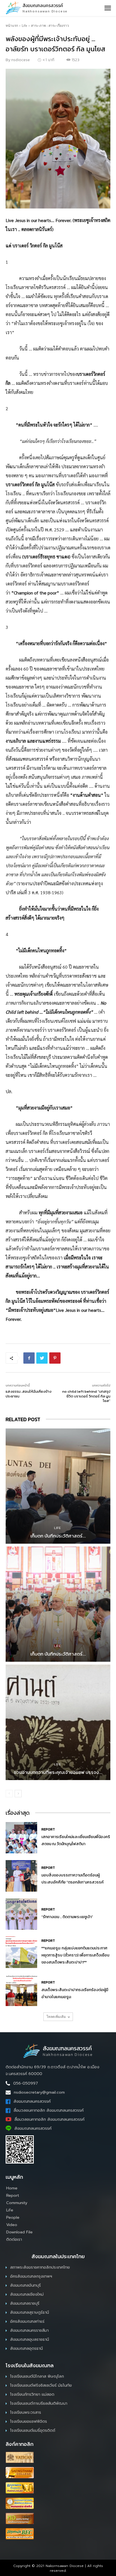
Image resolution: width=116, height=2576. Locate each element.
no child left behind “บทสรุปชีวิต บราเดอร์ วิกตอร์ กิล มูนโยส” (86, 1396)
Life (24, 25)
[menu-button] (108, 8)
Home (12, 2188)
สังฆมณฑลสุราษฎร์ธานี (30, 2312)
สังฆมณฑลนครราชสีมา (29, 2330)
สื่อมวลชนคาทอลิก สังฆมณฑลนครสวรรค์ (49, 2110)
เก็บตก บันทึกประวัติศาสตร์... (58, 1536)
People (13, 2217)
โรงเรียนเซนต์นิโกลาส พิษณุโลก (37, 2376)
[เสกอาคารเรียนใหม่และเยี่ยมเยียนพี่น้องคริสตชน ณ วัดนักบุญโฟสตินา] (21, 1838)
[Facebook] (29, 1358)
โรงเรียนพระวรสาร (26, 2412)
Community (17, 2203)
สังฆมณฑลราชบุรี (25, 2303)
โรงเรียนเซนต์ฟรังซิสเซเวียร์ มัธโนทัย (41, 2385)
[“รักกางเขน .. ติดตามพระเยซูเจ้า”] (21, 1914)
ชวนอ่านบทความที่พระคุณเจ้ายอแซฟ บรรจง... (58, 1772)
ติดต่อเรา (14, 2239)
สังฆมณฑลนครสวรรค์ (32, 2101)
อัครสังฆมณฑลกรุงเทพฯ (31, 2276)
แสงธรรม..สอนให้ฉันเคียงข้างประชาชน (29, 1394)
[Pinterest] (55, 1358)
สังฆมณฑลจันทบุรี (25, 2285)
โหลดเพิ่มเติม (56, 2017)
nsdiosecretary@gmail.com (39, 2092)
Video (12, 2225)
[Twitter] (42, 1358)
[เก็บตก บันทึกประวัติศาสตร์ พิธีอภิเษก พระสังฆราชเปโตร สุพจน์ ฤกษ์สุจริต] (58, 1486)
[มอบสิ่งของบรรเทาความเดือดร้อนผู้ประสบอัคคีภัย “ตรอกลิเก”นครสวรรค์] (21, 1876)
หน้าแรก (12, 25)
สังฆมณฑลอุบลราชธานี (30, 2339)
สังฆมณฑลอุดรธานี (26, 2348)
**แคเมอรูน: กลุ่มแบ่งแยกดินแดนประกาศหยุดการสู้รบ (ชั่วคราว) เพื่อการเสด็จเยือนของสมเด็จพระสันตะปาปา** (75, 1955)
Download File (19, 2232)
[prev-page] (9, 1794)
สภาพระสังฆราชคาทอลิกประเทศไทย (40, 2267)
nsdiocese (21, 60)
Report (48, 1829)
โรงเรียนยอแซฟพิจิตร (29, 2421)
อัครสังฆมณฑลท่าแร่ (27, 2321)
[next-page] (18, 1794)
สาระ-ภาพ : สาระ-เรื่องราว (50, 25)
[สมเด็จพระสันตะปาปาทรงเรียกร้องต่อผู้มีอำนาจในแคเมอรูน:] (21, 1991)
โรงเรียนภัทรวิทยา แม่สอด (32, 2394)
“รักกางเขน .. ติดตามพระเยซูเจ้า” (67, 1917)
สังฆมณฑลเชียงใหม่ (27, 2294)
